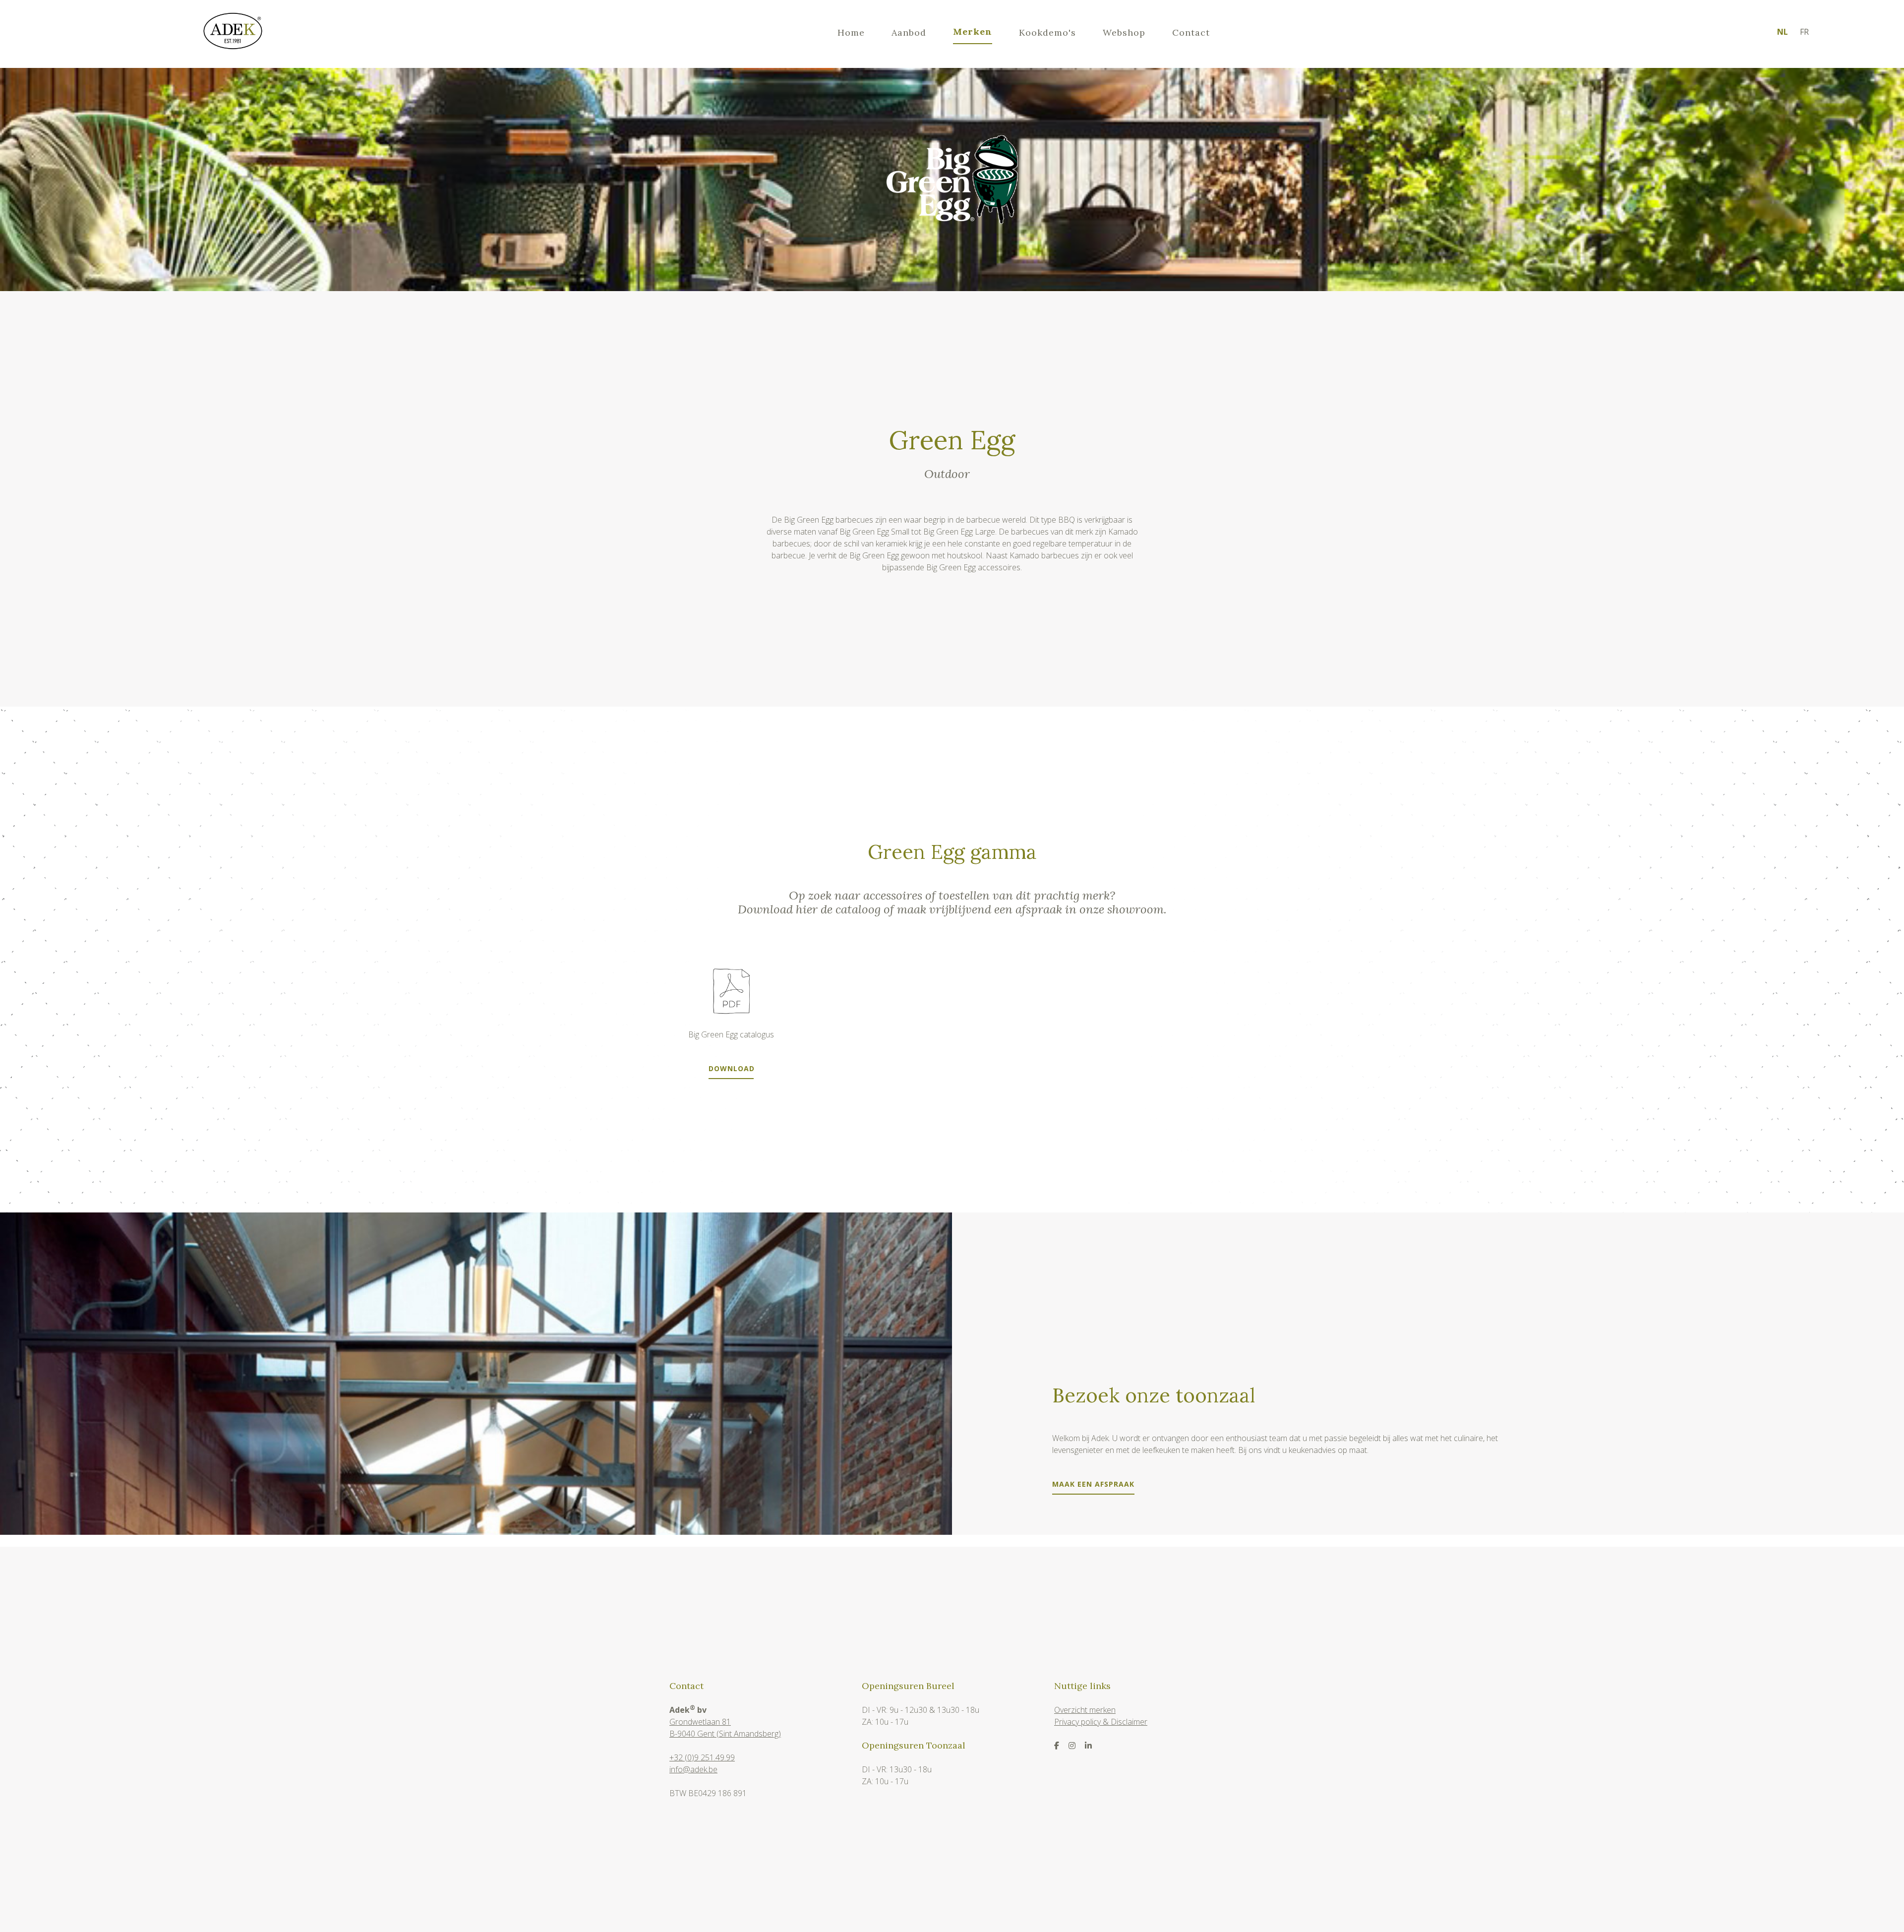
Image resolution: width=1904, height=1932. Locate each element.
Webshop (1124, 32)
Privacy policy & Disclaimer (1101, 1722)
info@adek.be (693, 1769)
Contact (1191, 32)
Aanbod (909, 32)
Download (731, 1069)
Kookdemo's (1047, 32)
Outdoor (947, 474)
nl (1783, 32)
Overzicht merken (1085, 1710)
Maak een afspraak (1093, 1484)
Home (851, 32)
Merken (973, 31)
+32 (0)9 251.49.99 (702, 1757)
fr (1804, 32)
